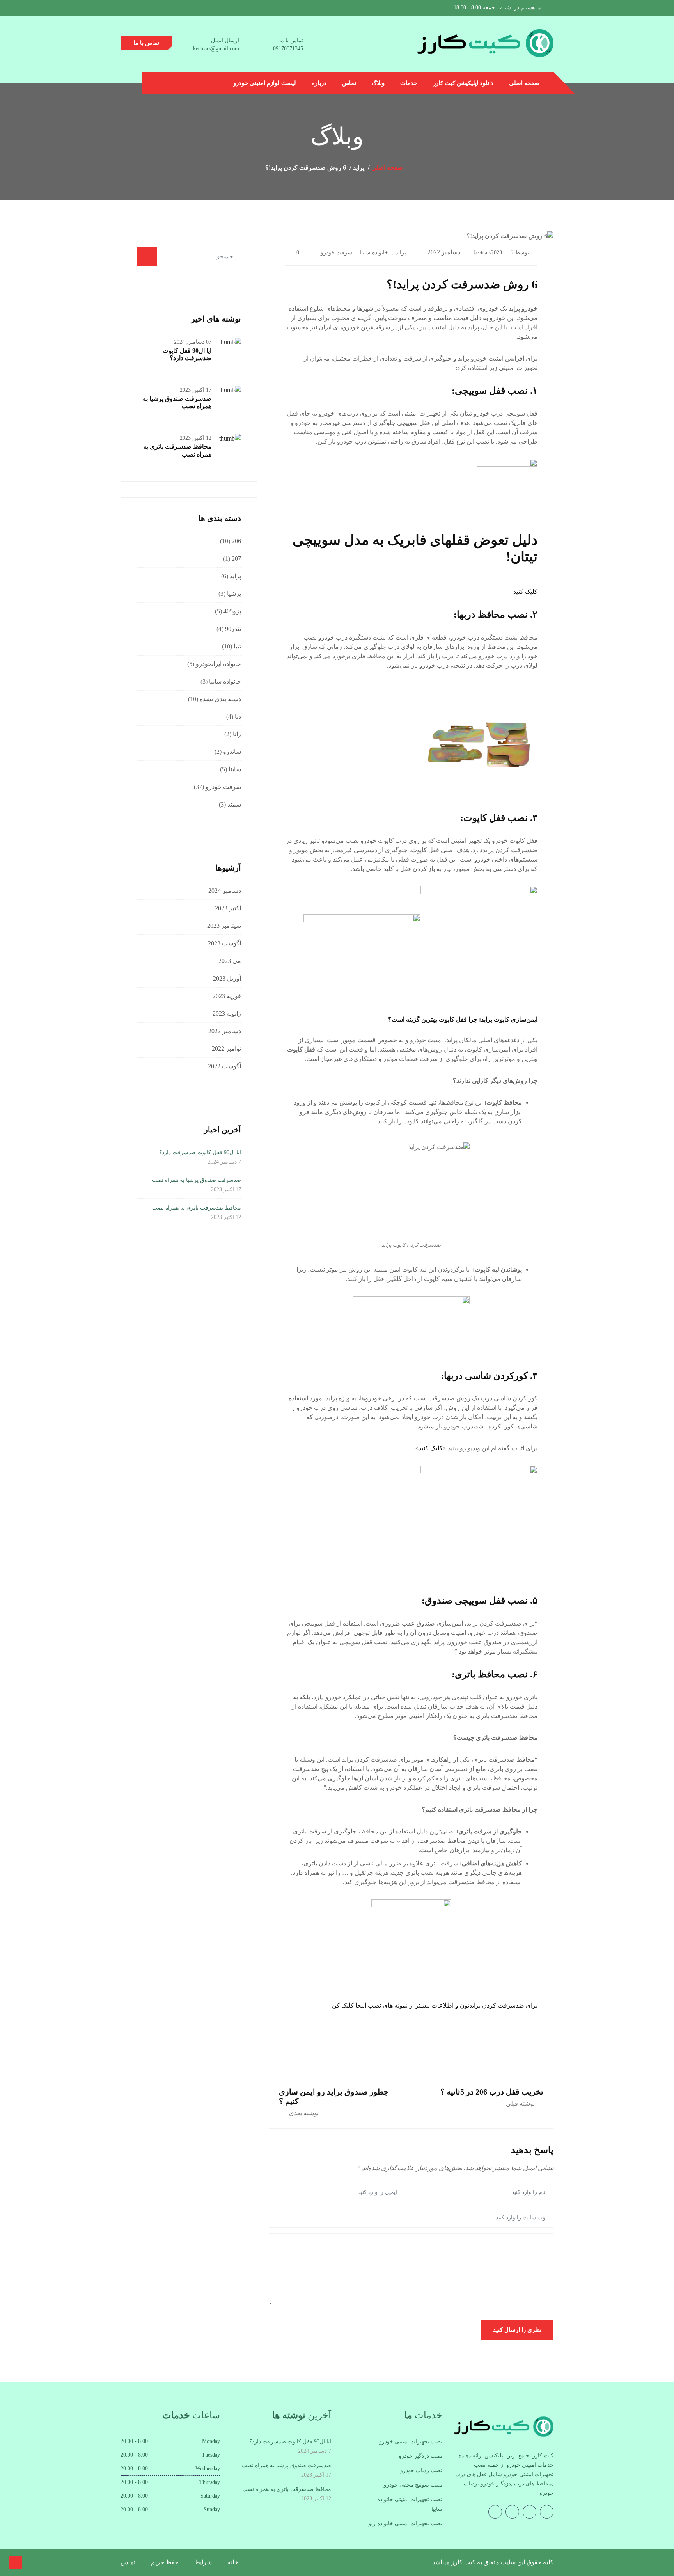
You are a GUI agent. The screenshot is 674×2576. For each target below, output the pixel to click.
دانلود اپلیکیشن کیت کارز (463, 83)
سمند (234, 804)
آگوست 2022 (224, 1066)
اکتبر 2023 (228, 908)
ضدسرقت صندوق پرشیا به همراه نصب (196, 1180)
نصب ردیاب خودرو (421, 2470)
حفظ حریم (165, 2562)
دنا (238, 717)
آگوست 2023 (224, 943)
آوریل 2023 (227, 978)
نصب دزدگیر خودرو (420, 2456)
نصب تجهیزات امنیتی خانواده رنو (405, 2524)
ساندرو (232, 752)
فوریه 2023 (227, 996)
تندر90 (233, 629)
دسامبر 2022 (225, 1031)
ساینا (235, 769)
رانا (237, 734)
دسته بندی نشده (220, 699)
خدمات (409, 83)
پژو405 (232, 611)
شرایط (203, 2562)
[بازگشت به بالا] (15, 2563)
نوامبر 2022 (226, 1049)
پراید (401, 253)
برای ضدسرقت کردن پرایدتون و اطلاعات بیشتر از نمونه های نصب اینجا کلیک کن (435, 2005)
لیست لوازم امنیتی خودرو (265, 83)
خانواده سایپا (374, 253)
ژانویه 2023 (227, 1014)
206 (236, 541)
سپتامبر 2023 (224, 926)
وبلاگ (378, 83)
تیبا (237, 646)
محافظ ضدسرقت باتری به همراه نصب (197, 1208)
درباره (319, 83)
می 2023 (230, 961)
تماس (349, 83)
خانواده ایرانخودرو (218, 664)
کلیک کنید (525, 592)
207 (236, 559)
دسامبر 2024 (225, 891)
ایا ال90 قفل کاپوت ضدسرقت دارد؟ (200, 1152)
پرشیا (234, 594)
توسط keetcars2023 (501, 253)
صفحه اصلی (524, 83)
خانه (233, 2562)
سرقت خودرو (336, 253)
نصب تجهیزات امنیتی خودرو (411, 2442)
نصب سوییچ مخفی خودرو (413, 2485)
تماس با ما (146, 43)
